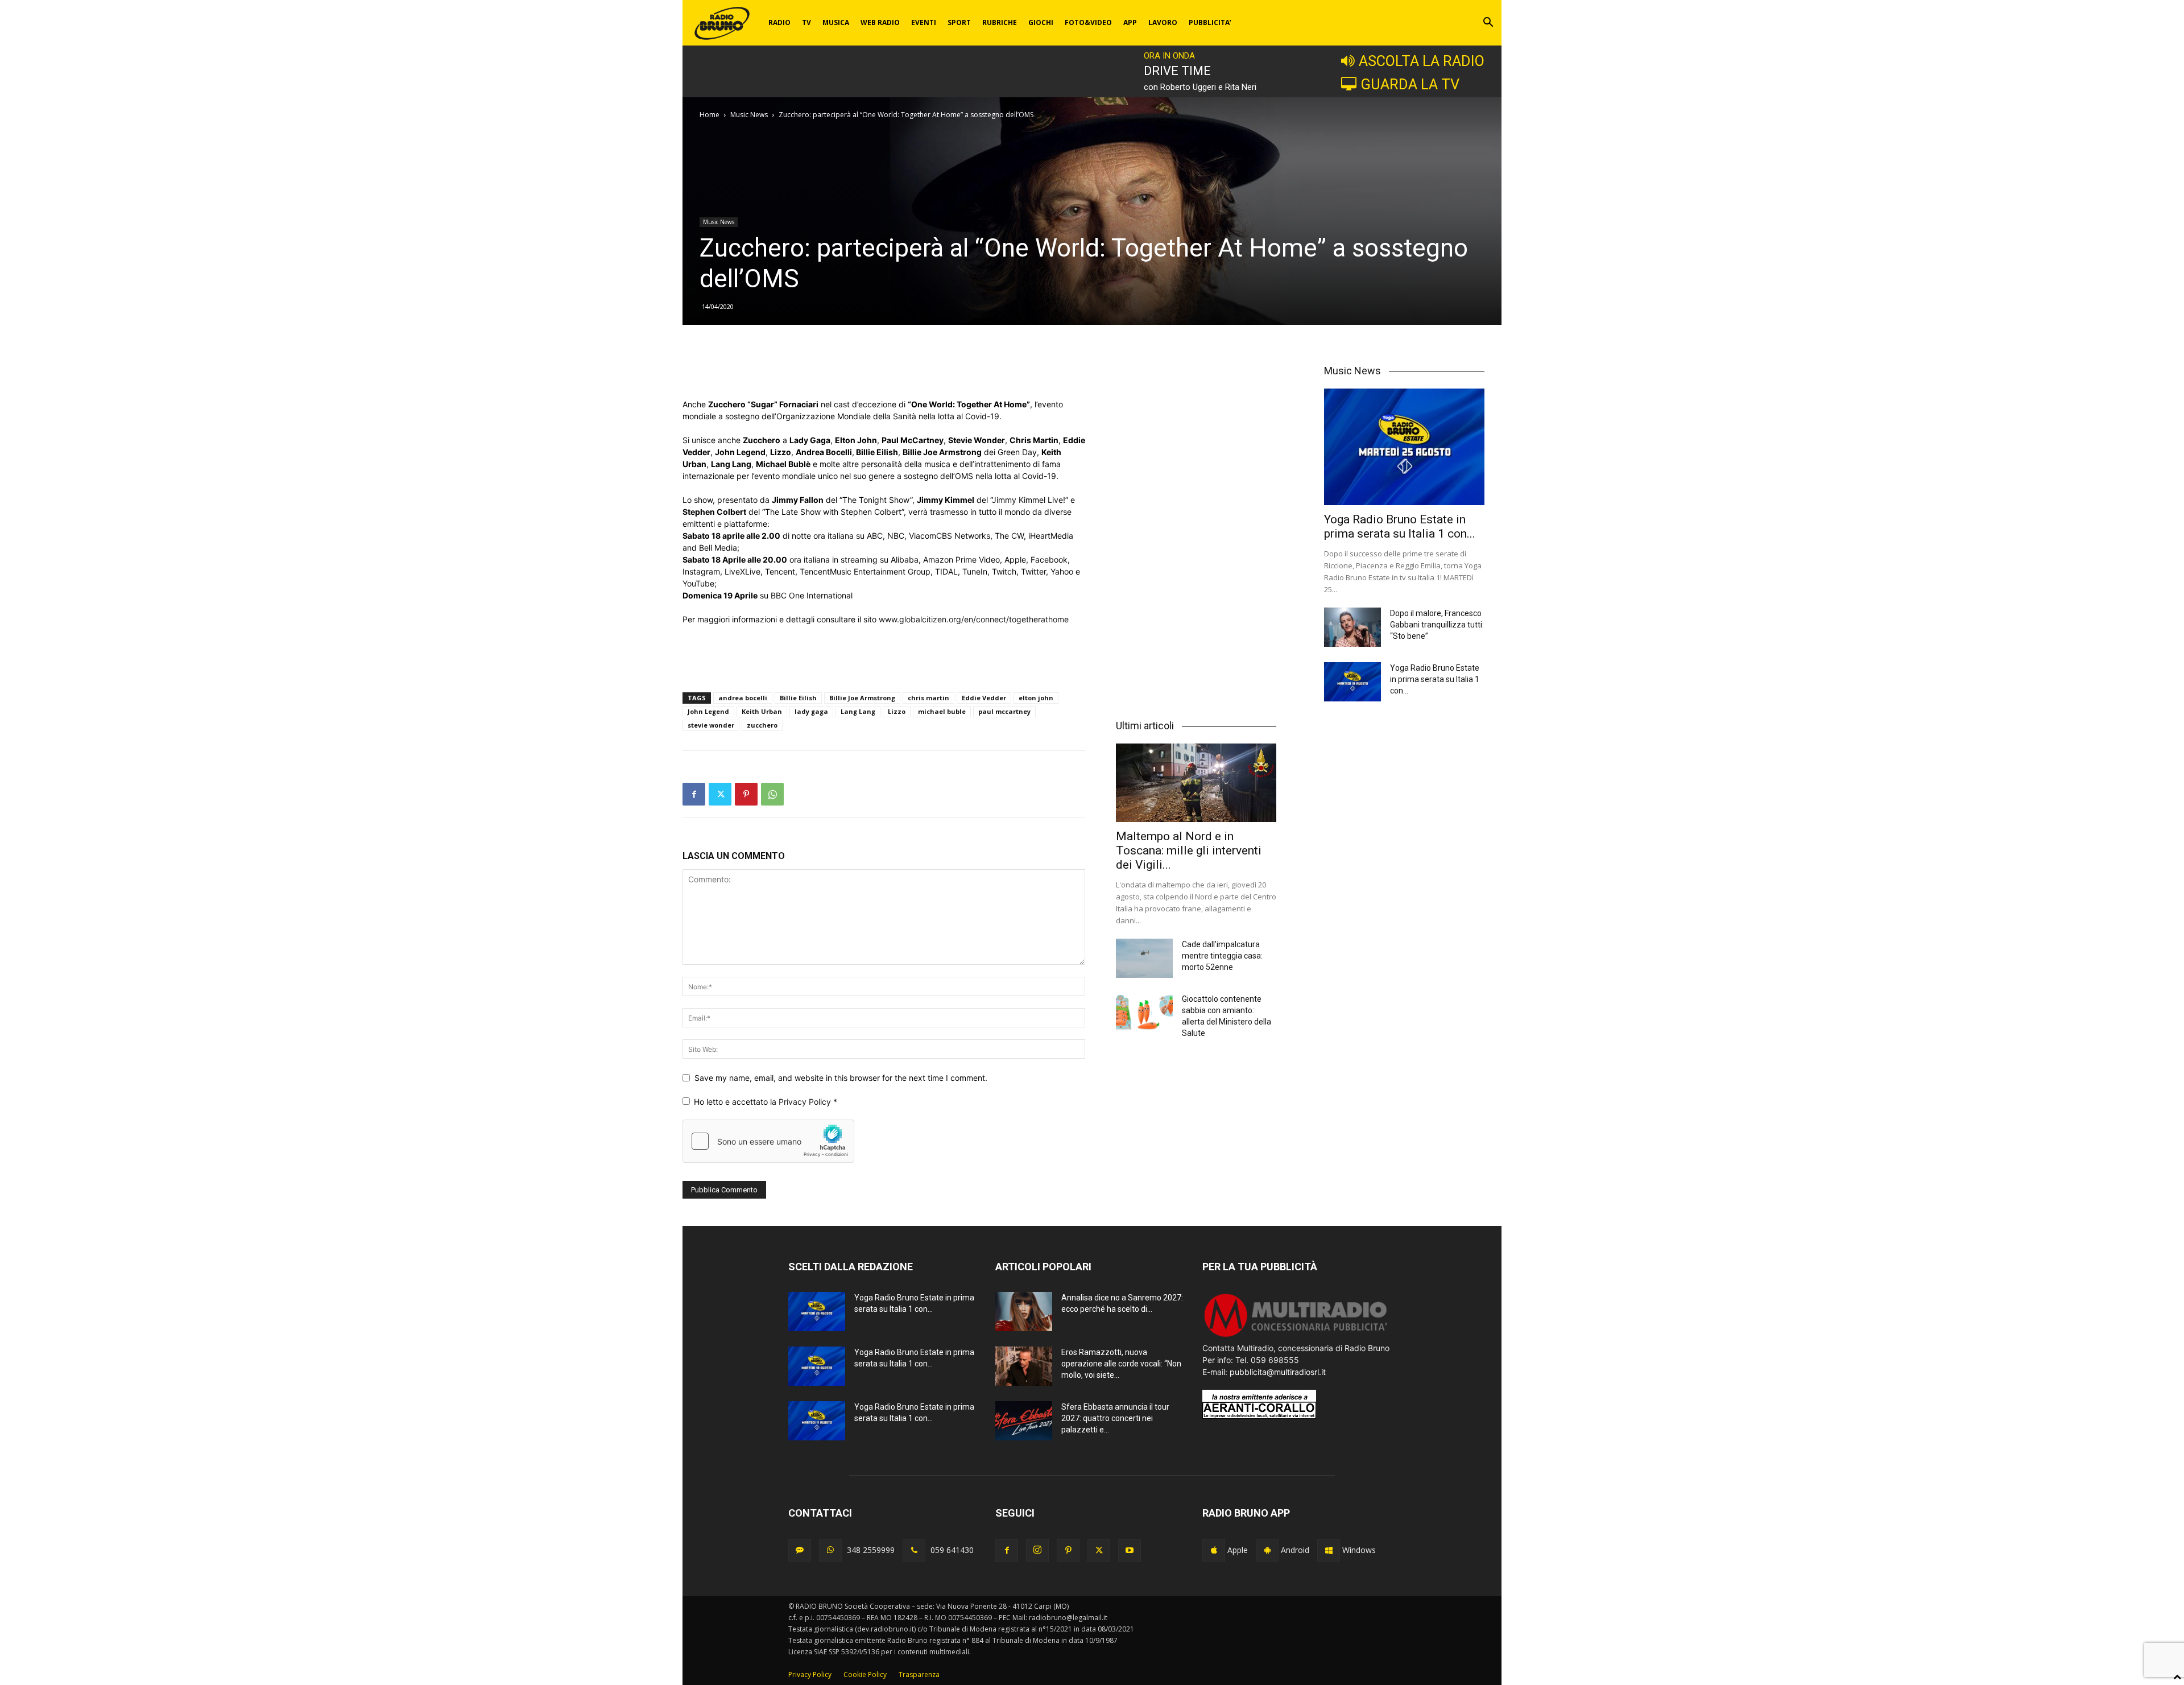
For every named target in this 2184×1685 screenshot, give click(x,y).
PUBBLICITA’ (1210, 22)
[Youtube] (1130, 1551)
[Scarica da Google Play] (1267, 1550)
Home (710, 115)
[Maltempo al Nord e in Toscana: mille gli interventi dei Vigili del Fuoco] (1196, 783)
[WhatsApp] (772, 794)
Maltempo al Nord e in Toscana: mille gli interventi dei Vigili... (1189, 850)
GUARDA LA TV (1410, 84)
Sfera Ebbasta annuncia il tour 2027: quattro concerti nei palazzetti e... (1115, 1418)
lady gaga (811, 711)
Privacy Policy (806, 1102)
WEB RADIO (880, 22)
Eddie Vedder (984, 698)
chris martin (928, 698)
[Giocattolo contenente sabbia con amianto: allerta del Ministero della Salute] (1144, 1013)
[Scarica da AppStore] (1214, 1550)
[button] (1488, 24)
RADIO (779, 22)
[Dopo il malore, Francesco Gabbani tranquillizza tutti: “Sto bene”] (1352, 627)
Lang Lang (858, 711)
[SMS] (800, 1550)
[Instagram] (1037, 1550)
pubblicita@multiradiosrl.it (1278, 1372)
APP (1130, 22)
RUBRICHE (1000, 22)
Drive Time (1177, 71)
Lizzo (897, 711)
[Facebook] (694, 794)
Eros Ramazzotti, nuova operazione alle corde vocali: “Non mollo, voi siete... (1121, 1364)
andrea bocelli (743, 698)
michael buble (942, 711)
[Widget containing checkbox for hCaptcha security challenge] (768, 1141)
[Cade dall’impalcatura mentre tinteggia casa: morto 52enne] (1144, 958)
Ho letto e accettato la (766, 1102)
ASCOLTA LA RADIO (1422, 61)
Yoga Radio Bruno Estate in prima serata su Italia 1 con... (1400, 526)
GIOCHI (1041, 22)
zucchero (762, 725)
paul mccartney (1004, 711)
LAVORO (1163, 22)
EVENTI (924, 22)
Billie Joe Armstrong (862, 698)
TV (806, 22)
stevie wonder (711, 725)
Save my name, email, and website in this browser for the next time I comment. (841, 1078)
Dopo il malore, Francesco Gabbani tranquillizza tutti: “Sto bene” (1437, 625)
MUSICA (836, 22)
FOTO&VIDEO (1088, 22)
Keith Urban (762, 711)
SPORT (959, 22)
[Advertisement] (884, 369)
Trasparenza (919, 1674)
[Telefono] (914, 1550)
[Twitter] (720, 794)
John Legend (708, 711)
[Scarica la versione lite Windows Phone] (1329, 1550)
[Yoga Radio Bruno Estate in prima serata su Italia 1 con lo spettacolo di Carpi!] (1404, 447)
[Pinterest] (746, 794)
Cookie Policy (865, 1674)
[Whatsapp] (830, 1550)
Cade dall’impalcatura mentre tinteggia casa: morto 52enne (1222, 956)
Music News (749, 115)
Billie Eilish (798, 698)
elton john (1036, 698)
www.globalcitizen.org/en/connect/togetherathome (974, 619)
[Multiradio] (1296, 1336)
